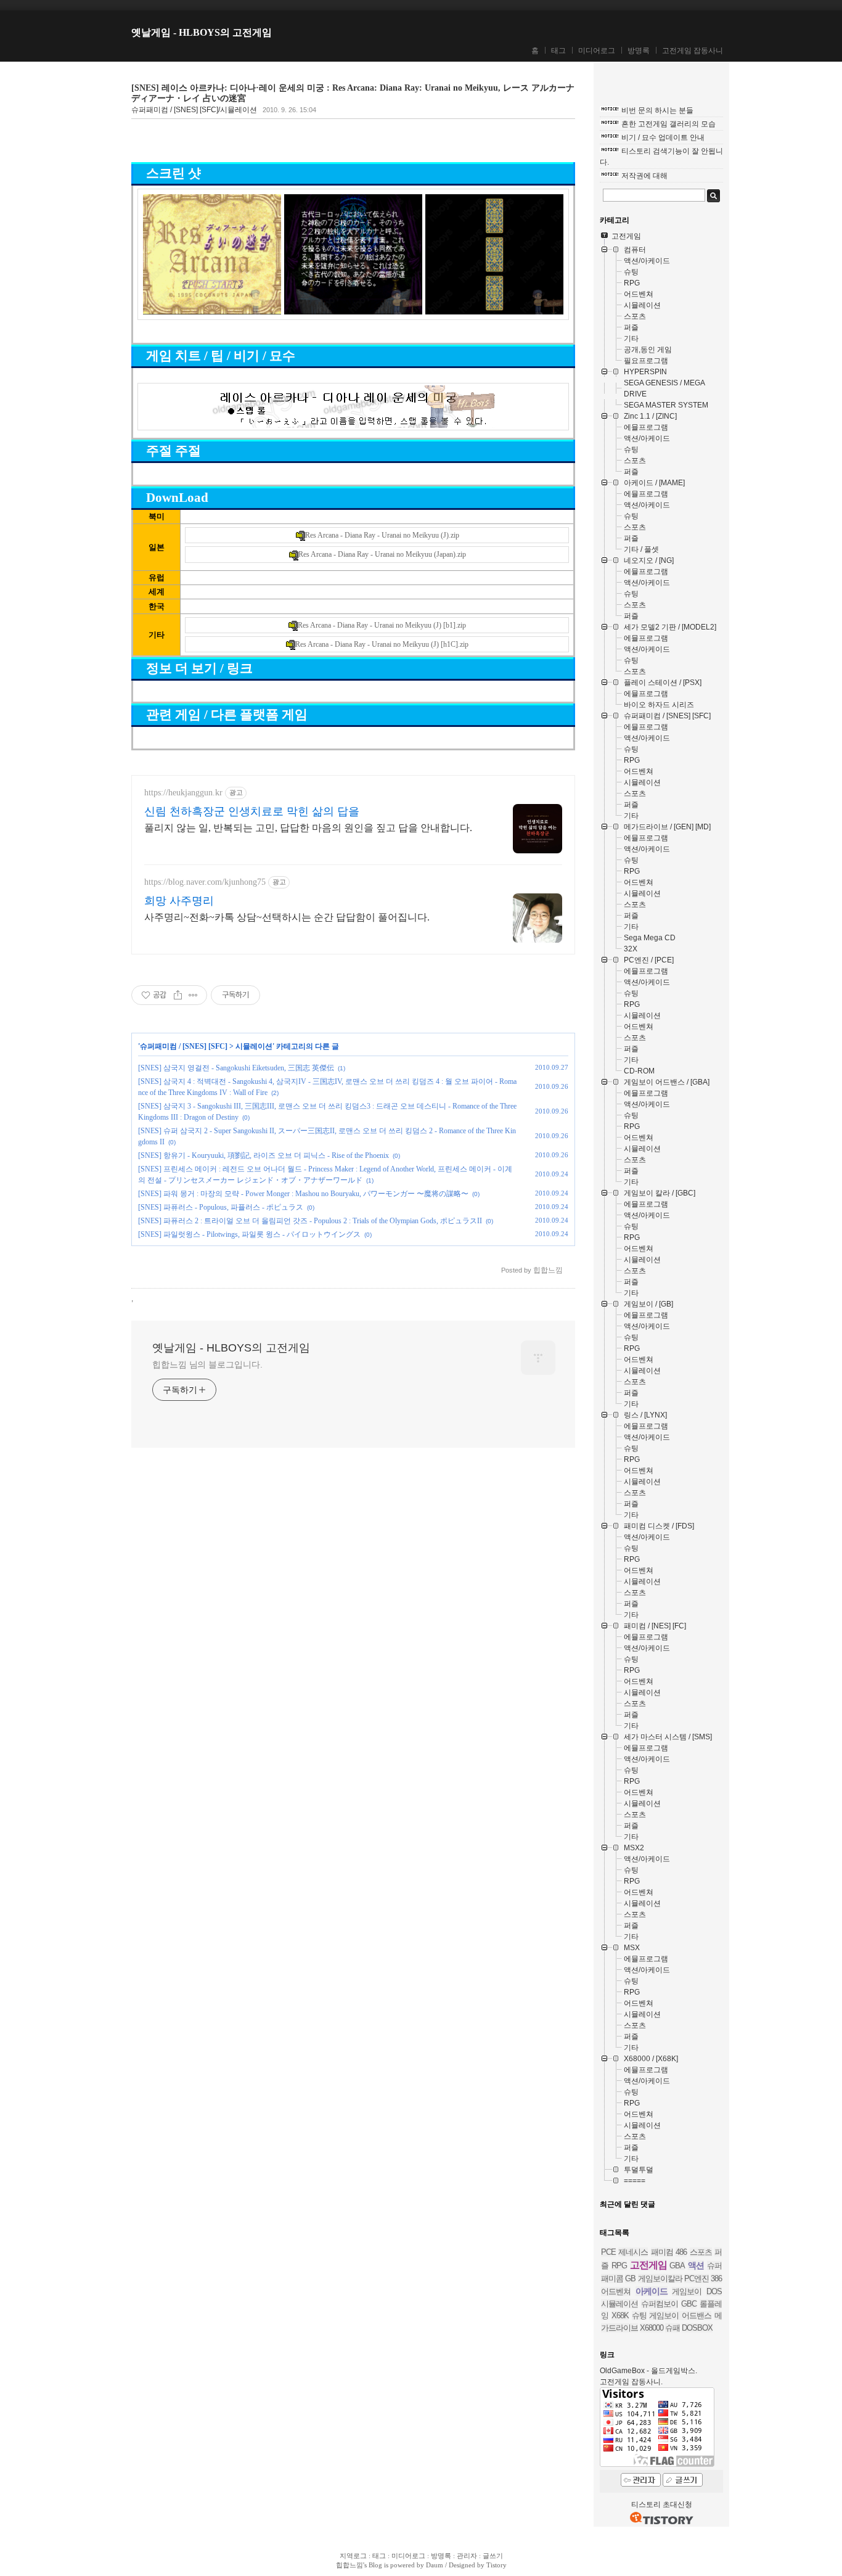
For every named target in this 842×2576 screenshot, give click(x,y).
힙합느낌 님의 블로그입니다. (207, 1364)
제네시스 (633, 2252)
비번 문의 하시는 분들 (657, 110)
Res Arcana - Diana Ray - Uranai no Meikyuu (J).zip (382, 535)
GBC (689, 2304)
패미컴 (662, 2252)
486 (681, 2252)
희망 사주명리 (179, 901)
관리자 (467, 2556)
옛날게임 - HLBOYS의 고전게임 (202, 32)
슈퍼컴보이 (660, 2304)
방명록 (639, 51)
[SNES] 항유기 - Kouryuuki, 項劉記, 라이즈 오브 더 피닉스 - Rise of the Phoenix (264, 1155)
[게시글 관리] (193, 995)
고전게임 (648, 2265)
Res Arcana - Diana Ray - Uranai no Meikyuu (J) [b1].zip (382, 625)
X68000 (652, 2328)
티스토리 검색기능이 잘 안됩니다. (661, 157)
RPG (619, 2266)
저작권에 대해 (644, 176)
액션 (696, 2265)
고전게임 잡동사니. (631, 2382)
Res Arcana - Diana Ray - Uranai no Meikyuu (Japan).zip (382, 554)
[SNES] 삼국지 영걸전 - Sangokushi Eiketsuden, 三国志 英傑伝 (236, 1068)
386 (716, 2279)
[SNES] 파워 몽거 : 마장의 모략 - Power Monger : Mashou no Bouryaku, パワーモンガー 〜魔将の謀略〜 (303, 1194)
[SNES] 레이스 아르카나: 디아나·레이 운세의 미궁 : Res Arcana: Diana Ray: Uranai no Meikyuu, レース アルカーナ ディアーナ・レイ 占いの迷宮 (353, 93)
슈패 (672, 2328)
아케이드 (652, 2291)
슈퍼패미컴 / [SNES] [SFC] (184, 1046)
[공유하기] (178, 995)
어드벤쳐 (616, 2291)
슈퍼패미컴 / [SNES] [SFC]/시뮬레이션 (194, 110)
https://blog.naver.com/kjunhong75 (205, 882)
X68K (620, 2316)
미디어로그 (597, 51)
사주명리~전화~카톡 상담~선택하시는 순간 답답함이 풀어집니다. (287, 917)
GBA (677, 2266)
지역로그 (353, 2556)
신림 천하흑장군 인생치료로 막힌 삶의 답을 (252, 811)
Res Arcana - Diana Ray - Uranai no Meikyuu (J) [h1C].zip (382, 644)
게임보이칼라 (660, 2279)
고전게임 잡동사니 (693, 51)
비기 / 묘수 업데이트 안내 (663, 137)
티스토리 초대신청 (662, 2504)
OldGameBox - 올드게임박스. (648, 2371)
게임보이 (687, 2291)
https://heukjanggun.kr (183, 793)
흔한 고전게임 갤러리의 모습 (668, 124)
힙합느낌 (349, 2565)
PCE (608, 2252)
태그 (558, 51)
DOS (714, 2291)
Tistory (497, 2565)
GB (630, 2279)
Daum (435, 2565)
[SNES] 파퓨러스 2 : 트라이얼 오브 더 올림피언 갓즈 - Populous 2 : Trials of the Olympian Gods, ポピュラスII (310, 1221)
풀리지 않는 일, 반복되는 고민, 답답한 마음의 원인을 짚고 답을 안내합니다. (308, 828)
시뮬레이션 (254, 1046)
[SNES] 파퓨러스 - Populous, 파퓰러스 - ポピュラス (221, 1207)
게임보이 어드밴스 (680, 2316)
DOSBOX (697, 2328)
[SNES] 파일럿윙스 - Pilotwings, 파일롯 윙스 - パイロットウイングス (249, 1234)
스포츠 (701, 2252)
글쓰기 (493, 2556)
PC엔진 (697, 2279)
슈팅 (639, 2316)
